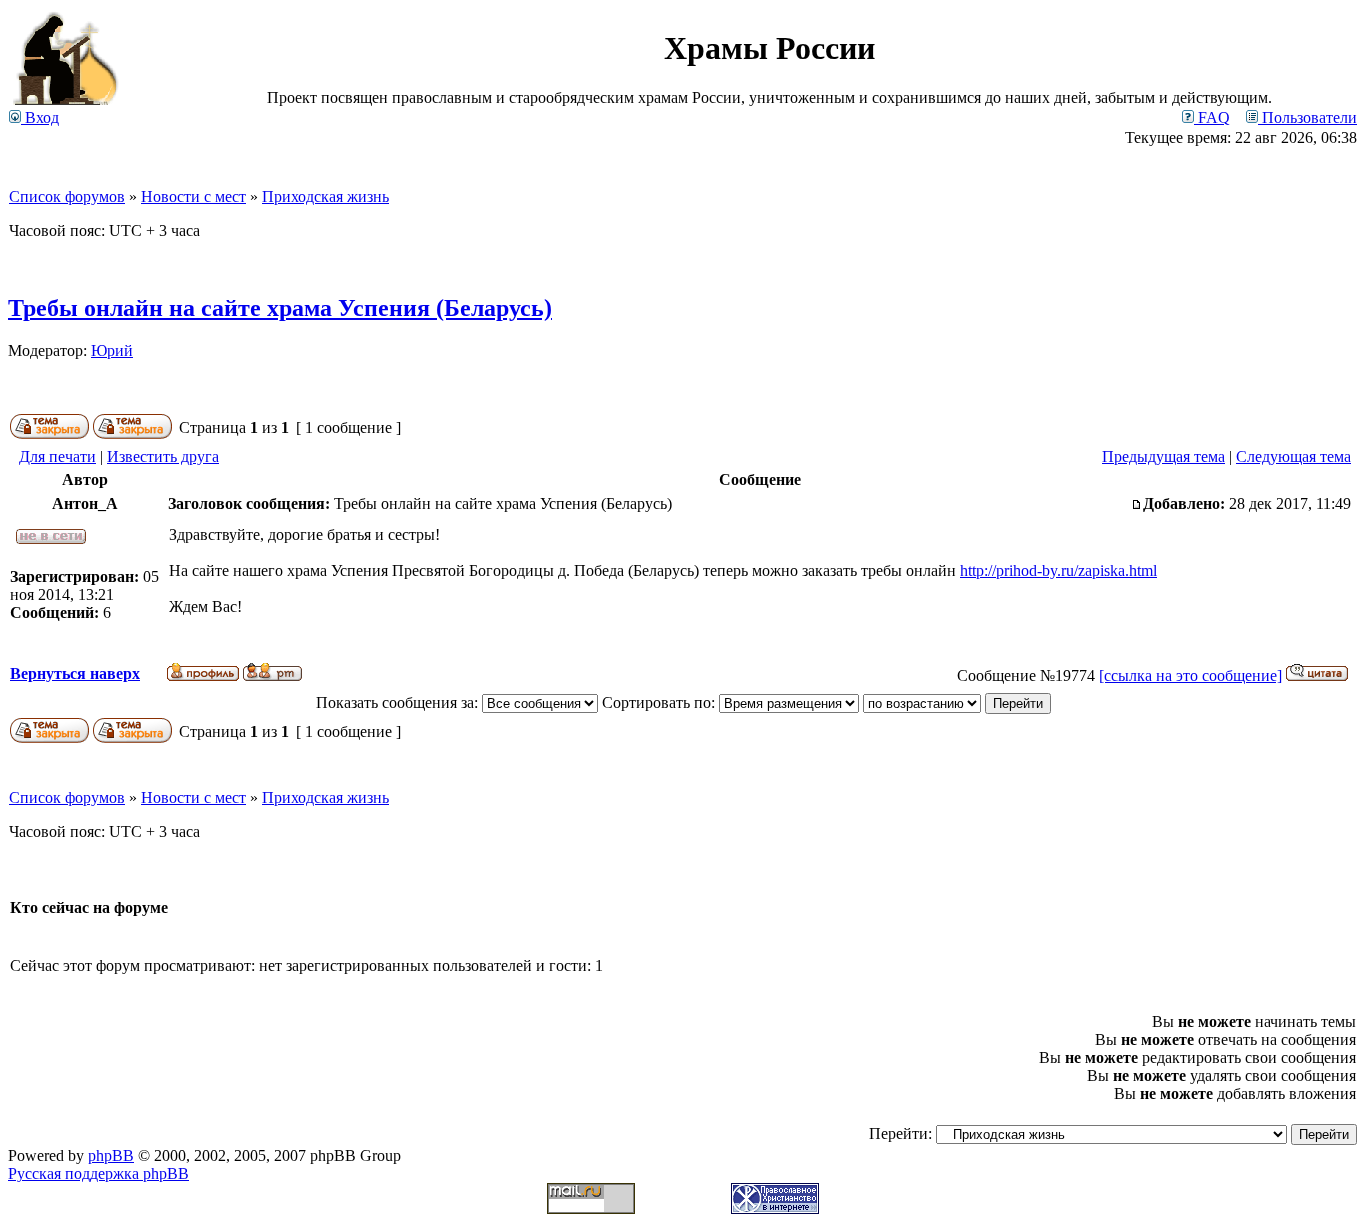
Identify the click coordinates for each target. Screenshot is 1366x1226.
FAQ (1212, 117)
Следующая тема (1293, 456)
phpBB (111, 1155)
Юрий (112, 350)
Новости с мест (193, 196)
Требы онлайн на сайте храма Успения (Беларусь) (280, 308)
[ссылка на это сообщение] (1190, 675)
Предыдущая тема (1163, 456)
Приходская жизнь (325, 196)
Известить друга (163, 456)
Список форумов (67, 196)
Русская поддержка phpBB (98, 1173)
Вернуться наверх (75, 673)
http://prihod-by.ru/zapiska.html (1058, 570)
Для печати (57, 456)
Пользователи (1307, 117)
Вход (40, 117)
